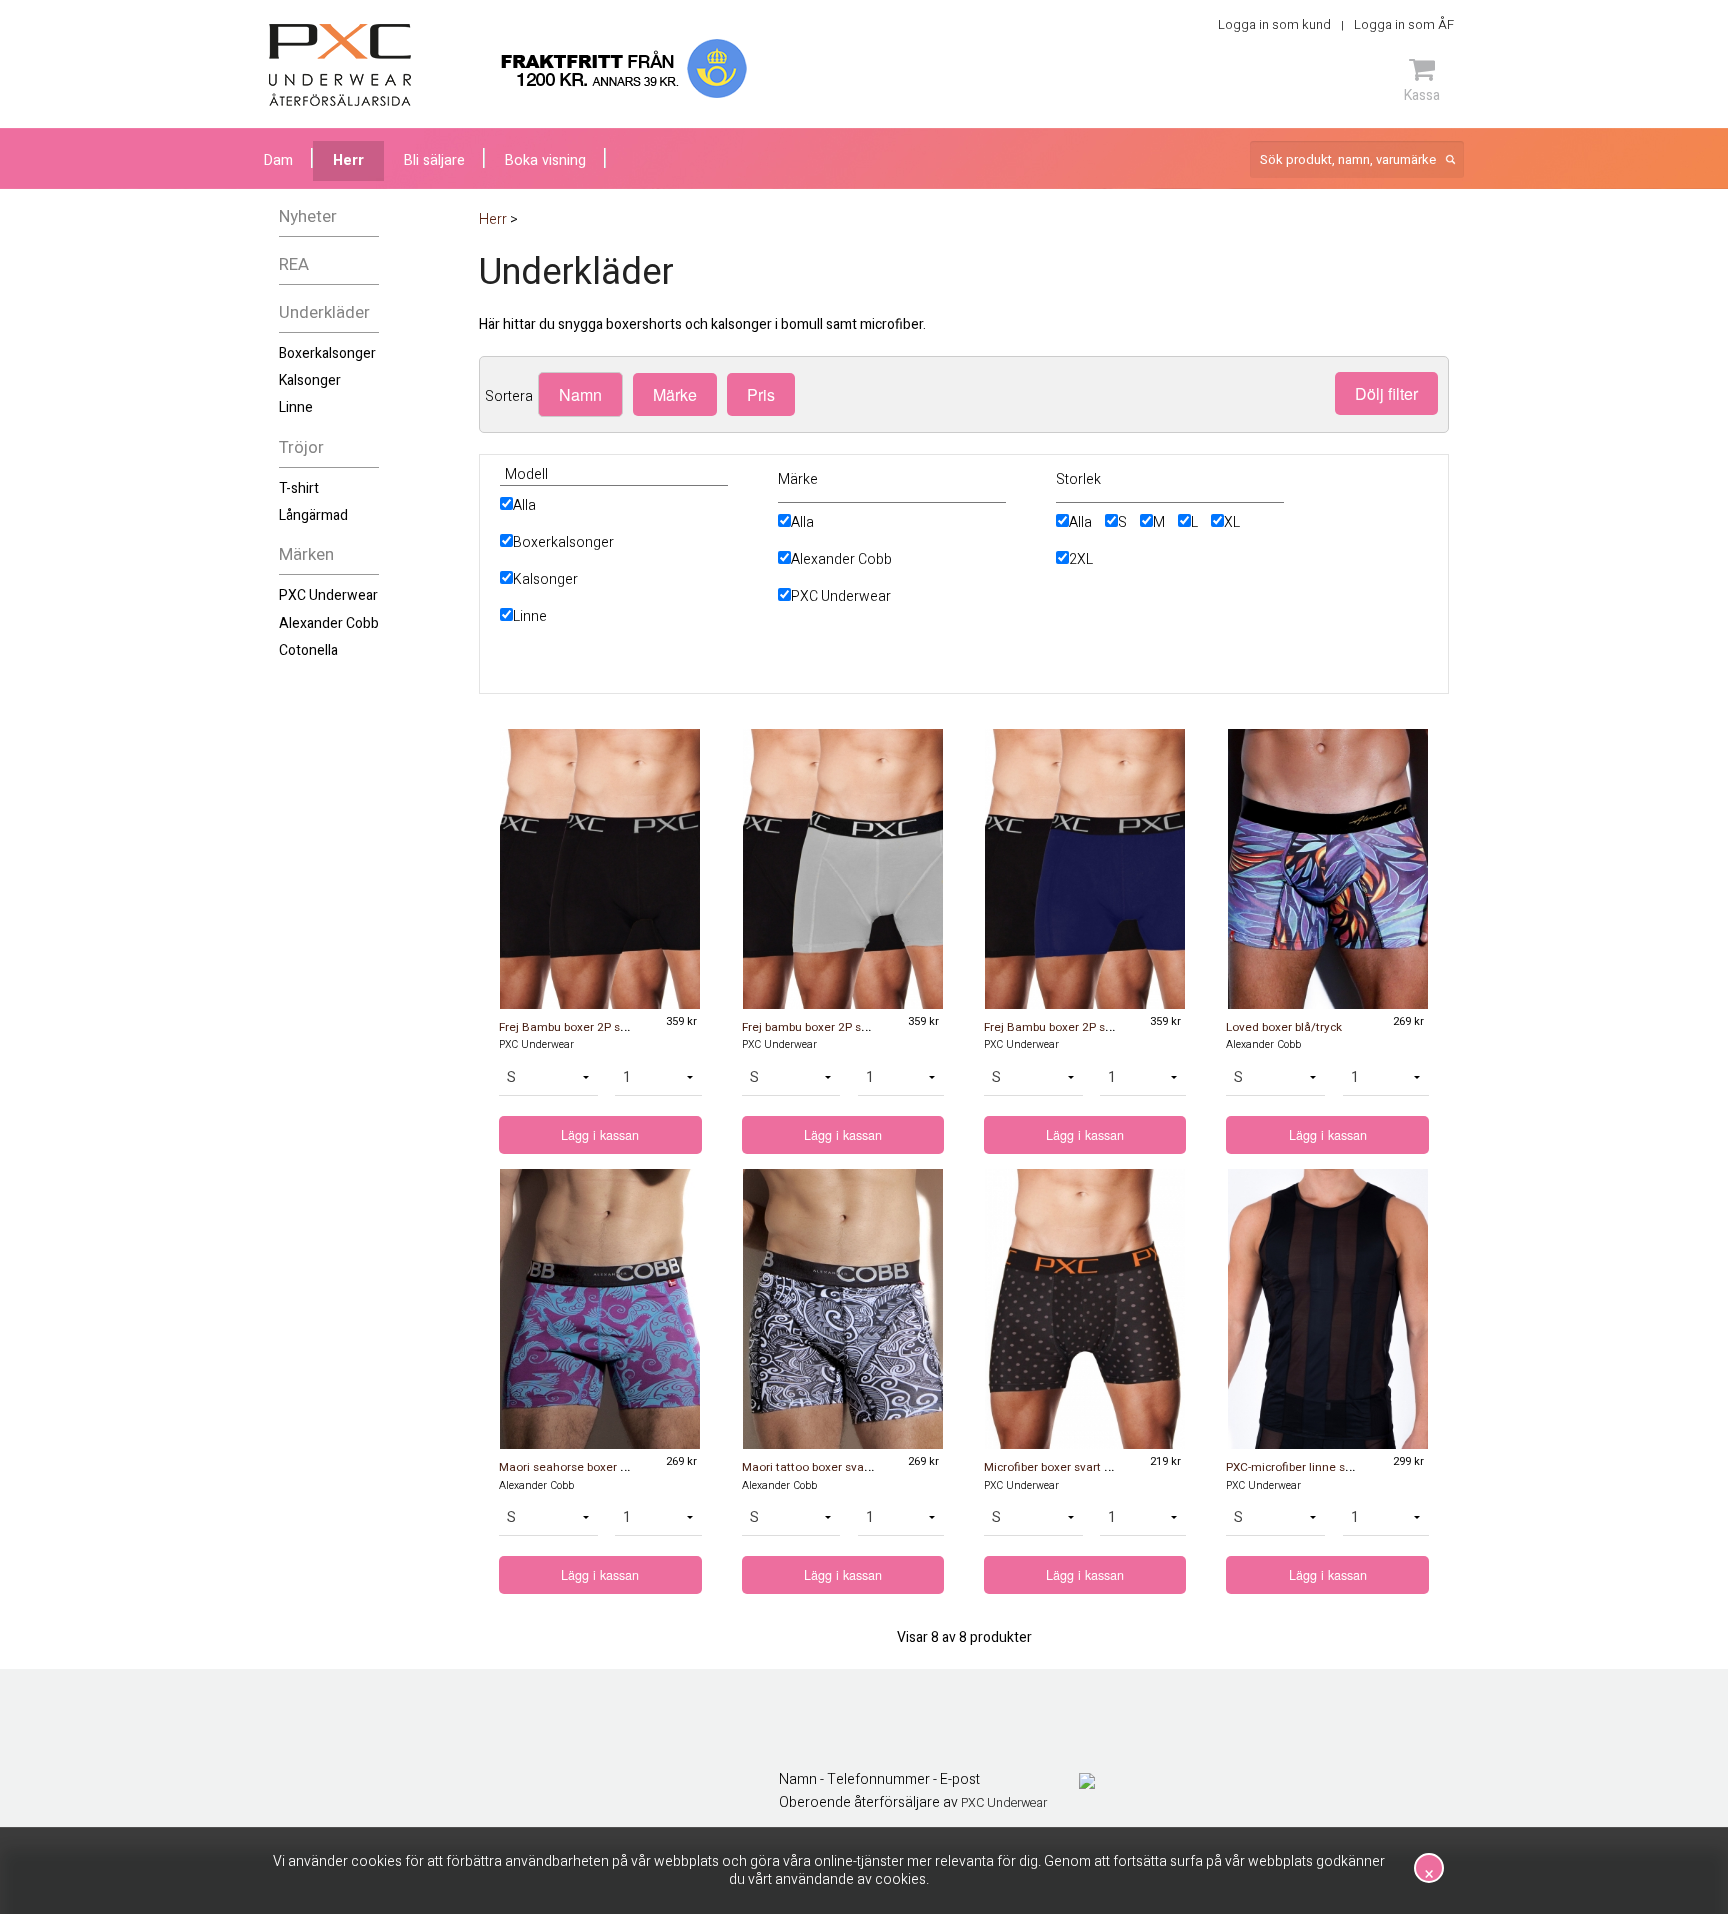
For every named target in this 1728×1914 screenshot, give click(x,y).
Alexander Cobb (329, 623)
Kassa (1422, 95)
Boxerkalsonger (327, 353)
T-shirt (299, 488)
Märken (306, 554)
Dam (278, 160)
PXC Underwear (328, 595)
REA (294, 264)
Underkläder (324, 312)
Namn (580, 394)
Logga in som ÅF (1404, 24)
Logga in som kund (1274, 24)
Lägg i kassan (600, 1135)
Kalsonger (310, 380)
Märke (675, 394)
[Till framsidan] (340, 65)
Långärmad (313, 515)
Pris (761, 394)
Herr (348, 160)
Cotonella (308, 650)
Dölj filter (1386, 393)
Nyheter (308, 216)
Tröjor (301, 447)
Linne (296, 407)
